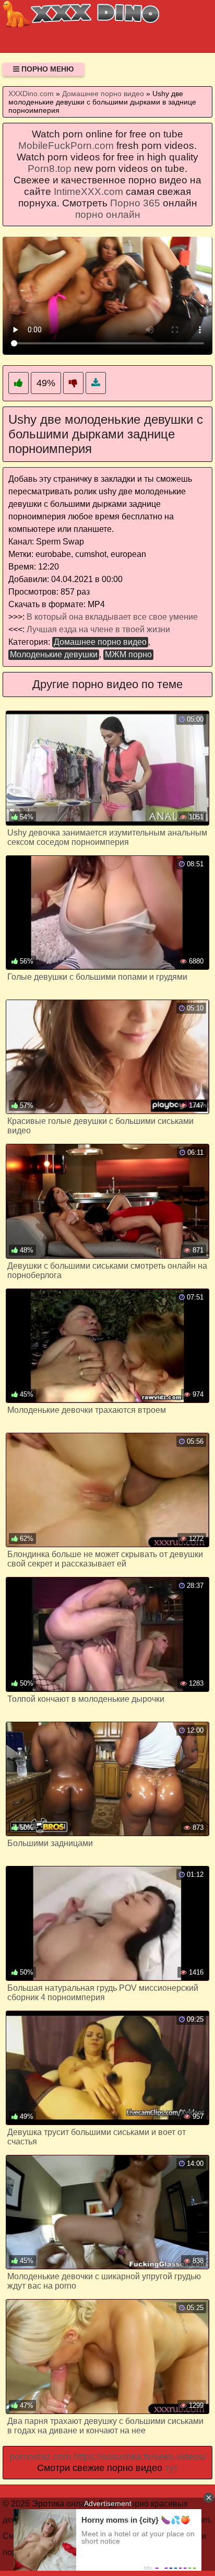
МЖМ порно (128, 654)
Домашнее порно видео (100, 642)
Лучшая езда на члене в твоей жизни (98, 629)
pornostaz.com (40, 2457)
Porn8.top (50, 169)
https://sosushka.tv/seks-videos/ (140, 2457)
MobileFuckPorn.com (66, 146)
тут (171, 2468)
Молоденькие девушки (54, 654)
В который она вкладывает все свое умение (112, 617)
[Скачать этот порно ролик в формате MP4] (96, 383)
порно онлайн (108, 214)
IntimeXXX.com (88, 192)
